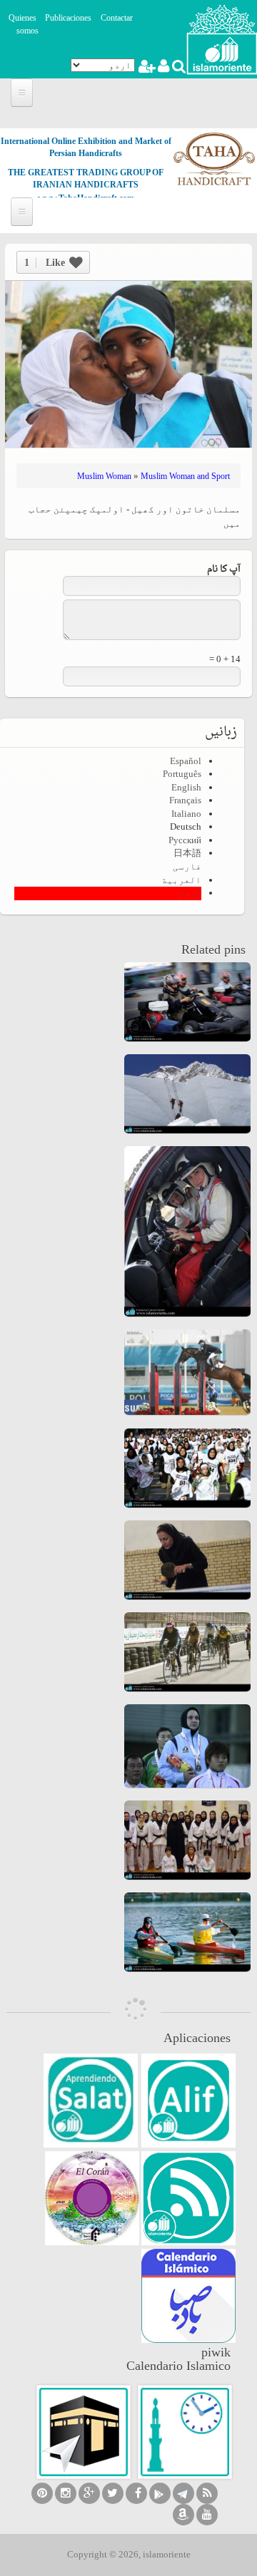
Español (186, 761)
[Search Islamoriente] (178, 68)
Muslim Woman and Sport (185, 476)
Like (45, 263)
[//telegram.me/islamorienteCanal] (183, 2493)
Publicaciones (68, 18)
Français (185, 800)
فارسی (187, 866)
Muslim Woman (104, 476)
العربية (181, 880)
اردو (190, 893)
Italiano (186, 814)
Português (182, 774)
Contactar (117, 18)
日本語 (187, 853)
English (186, 787)
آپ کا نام (224, 570)
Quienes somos (24, 25)
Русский (185, 840)
